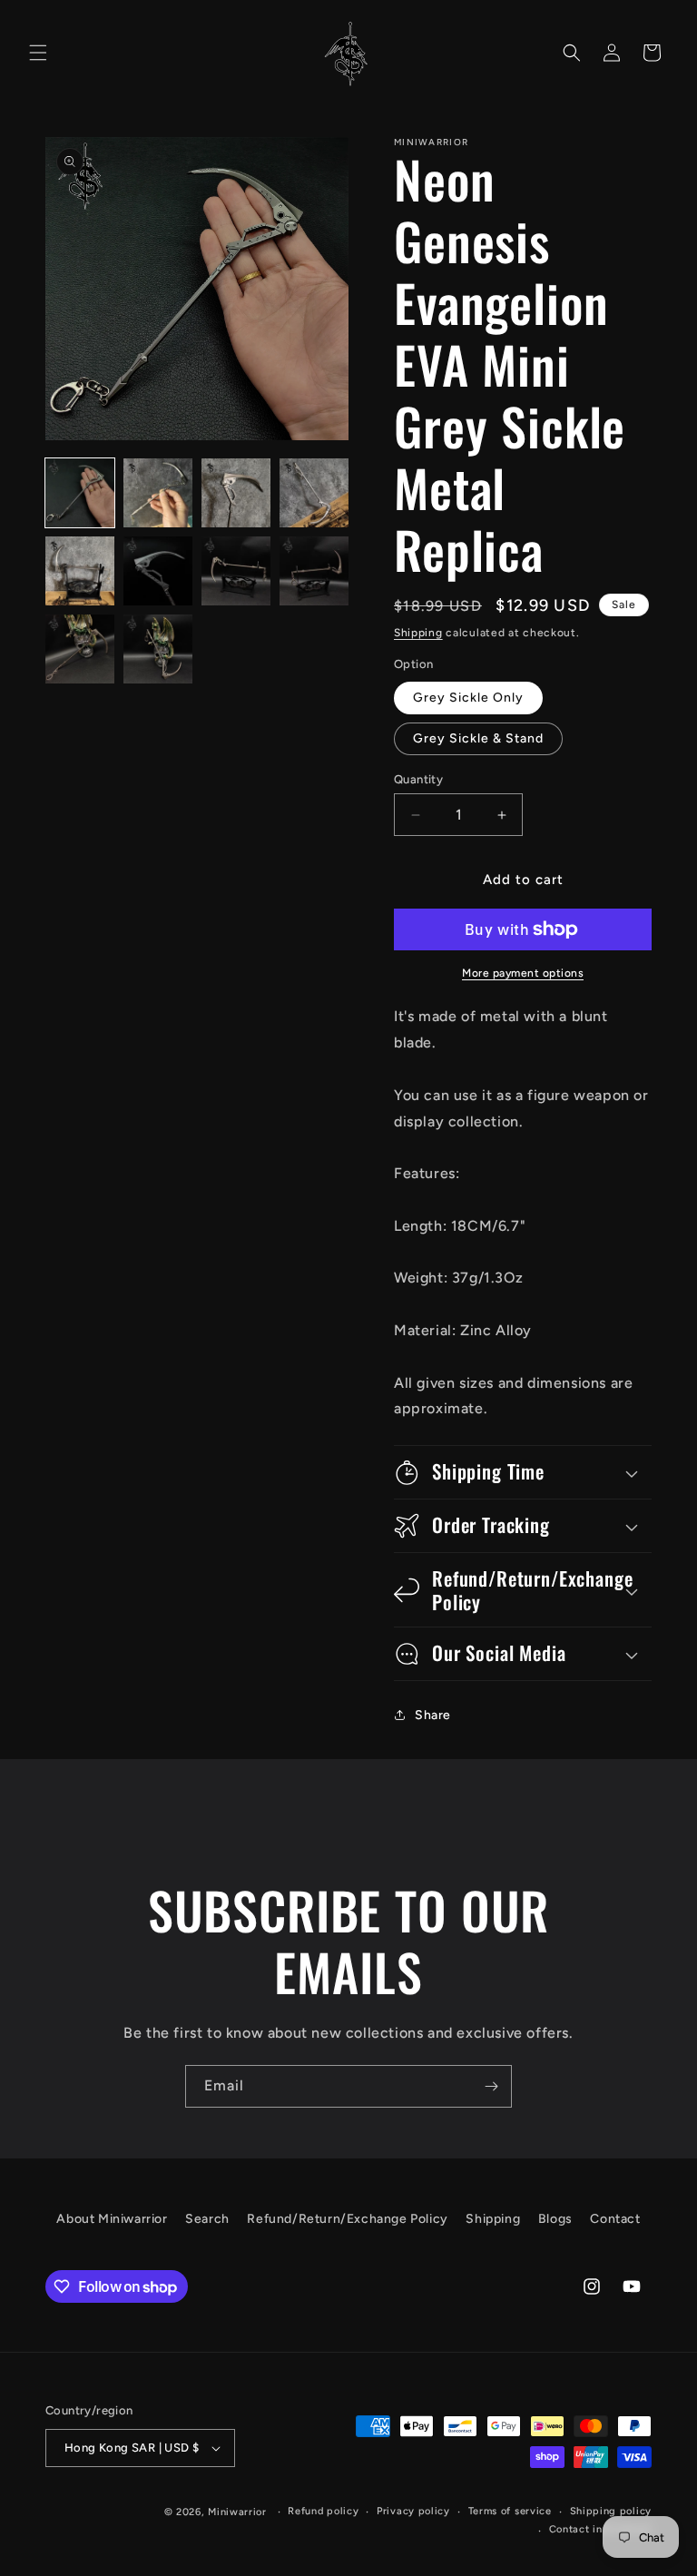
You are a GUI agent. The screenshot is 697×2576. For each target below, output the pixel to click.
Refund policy (323, 2511)
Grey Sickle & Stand (478, 738)
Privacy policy (413, 2511)
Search (207, 2219)
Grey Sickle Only (468, 698)
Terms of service (510, 2511)
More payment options (523, 973)
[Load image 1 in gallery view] (80, 493)
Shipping (418, 633)
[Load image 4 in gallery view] (314, 493)
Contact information (600, 2529)
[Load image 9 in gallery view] (80, 649)
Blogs (555, 2219)
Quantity (418, 779)
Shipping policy (611, 2511)
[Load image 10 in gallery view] (158, 649)
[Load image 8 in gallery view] (314, 571)
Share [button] (433, 1715)
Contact (615, 2219)
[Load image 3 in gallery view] (236, 493)
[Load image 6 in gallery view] (158, 571)
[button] (38, 53)
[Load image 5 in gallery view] (80, 571)
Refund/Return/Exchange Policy (347, 2219)
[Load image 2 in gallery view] (158, 493)
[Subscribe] (491, 2086)
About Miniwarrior (112, 2219)
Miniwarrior (237, 2512)
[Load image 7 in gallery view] (236, 571)
